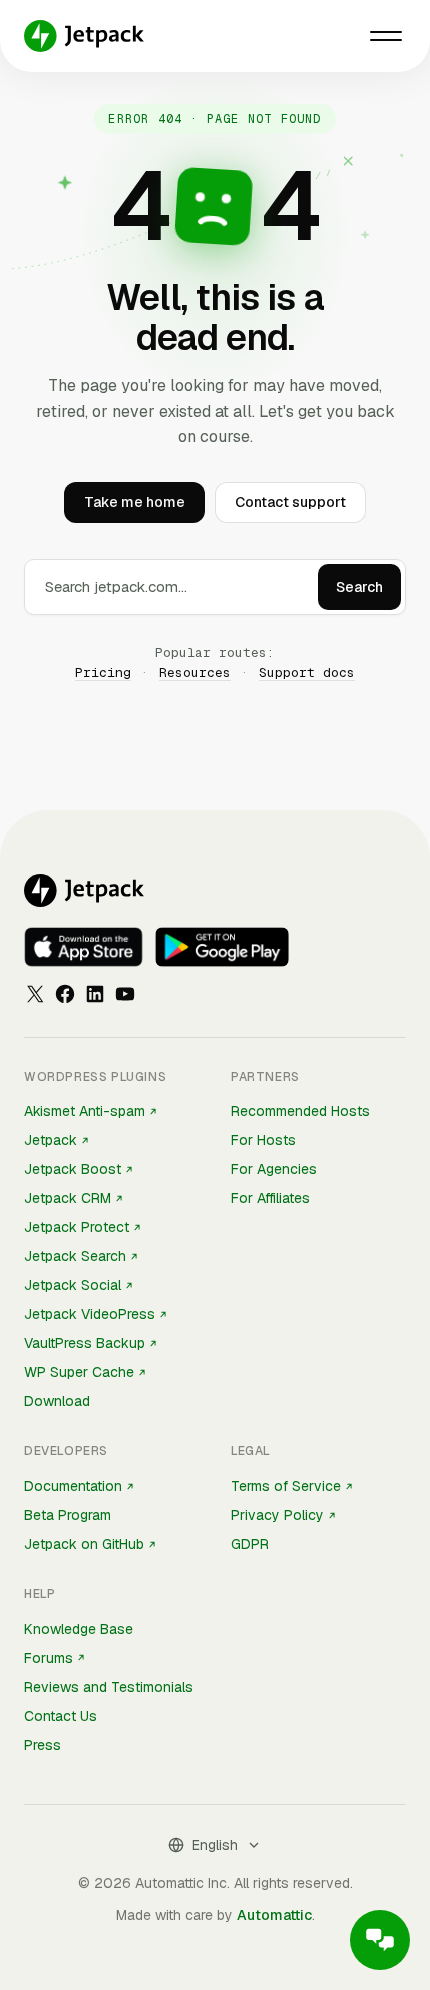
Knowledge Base (78, 1629)
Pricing (103, 672)
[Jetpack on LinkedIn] (95, 994)
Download (57, 1401)
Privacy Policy (277, 1515)
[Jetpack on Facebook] (65, 994)
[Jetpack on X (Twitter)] (35, 994)
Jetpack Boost (72, 1169)
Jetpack (50, 1140)
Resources (195, 672)
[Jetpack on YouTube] (125, 994)
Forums (48, 1658)
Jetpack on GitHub (84, 1544)
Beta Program (67, 1515)
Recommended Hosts (300, 1111)
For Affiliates (270, 1198)
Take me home (134, 502)
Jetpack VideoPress (89, 1314)
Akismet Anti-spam (84, 1111)
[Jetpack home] (84, 36)
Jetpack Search (75, 1256)
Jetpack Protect (76, 1227)
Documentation (73, 1486)
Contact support (290, 502)
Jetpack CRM (67, 1198)
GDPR (250, 1544)
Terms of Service (286, 1486)
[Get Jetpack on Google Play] (222, 947)
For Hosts (263, 1140)
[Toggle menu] (386, 36)
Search (359, 587)
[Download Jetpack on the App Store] (83, 947)
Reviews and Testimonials (108, 1687)
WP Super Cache (79, 1372)
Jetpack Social (72, 1285)
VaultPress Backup (84, 1343)
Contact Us (60, 1716)
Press (42, 1745)
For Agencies (274, 1169)
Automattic (274, 1915)
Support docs (307, 672)
